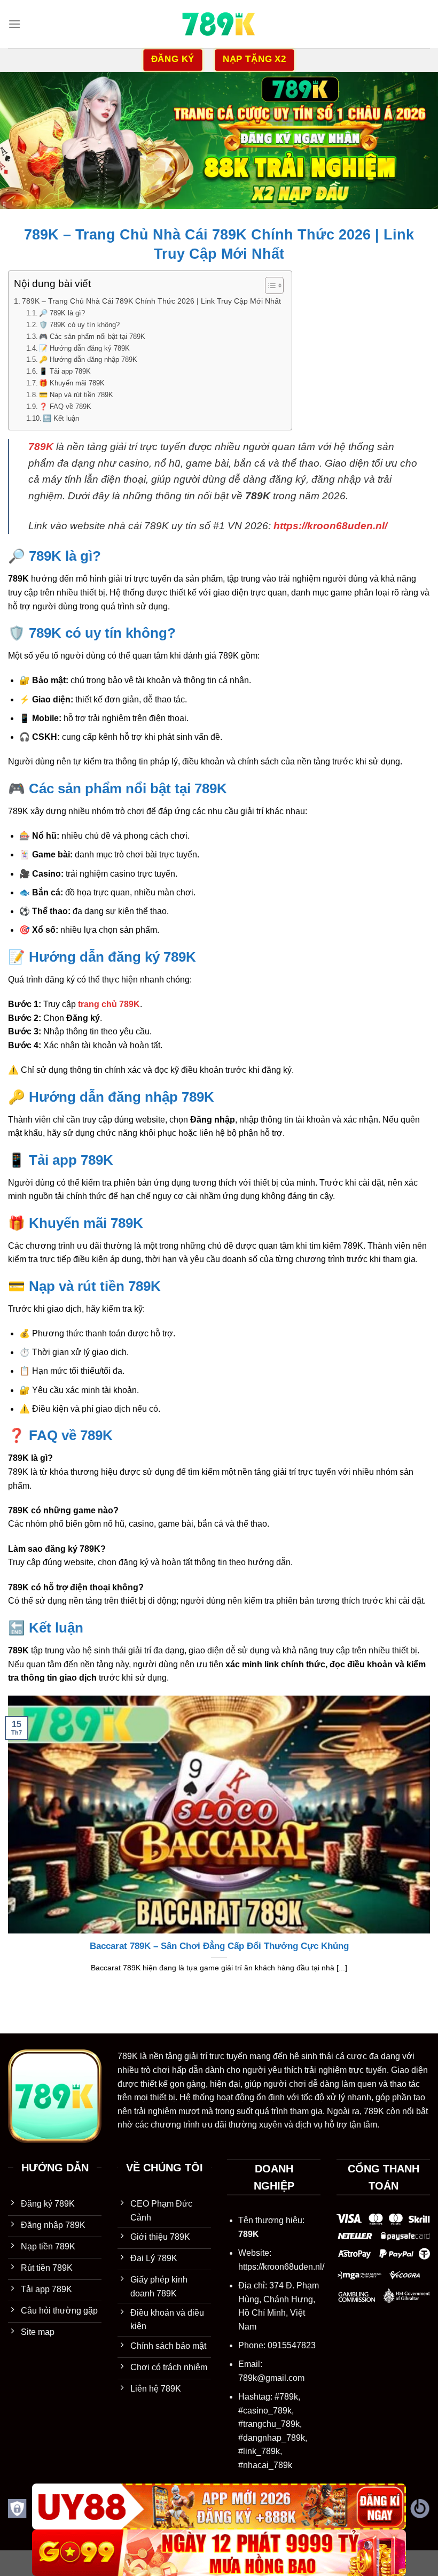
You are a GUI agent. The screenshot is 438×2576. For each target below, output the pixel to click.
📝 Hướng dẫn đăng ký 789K (84, 348)
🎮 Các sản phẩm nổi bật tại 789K (92, 336)
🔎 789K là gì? (62, 313)
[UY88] (219, 2507)
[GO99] (219, 2553)
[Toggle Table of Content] (269, 285)
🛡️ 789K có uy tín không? (79, 325)
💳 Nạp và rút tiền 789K (76, 395)
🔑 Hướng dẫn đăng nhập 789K (88, 359)
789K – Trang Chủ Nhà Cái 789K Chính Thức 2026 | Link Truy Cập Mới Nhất (151, 301)
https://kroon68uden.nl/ (281, 2267)
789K (128, 2056)
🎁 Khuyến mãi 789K (72, 383)
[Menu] (14, 24)
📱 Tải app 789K (65, 371)
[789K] (219, 24)
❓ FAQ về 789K (65, 407)
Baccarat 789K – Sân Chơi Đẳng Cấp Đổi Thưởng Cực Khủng (219, 1946)
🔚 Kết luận (61, 418)
